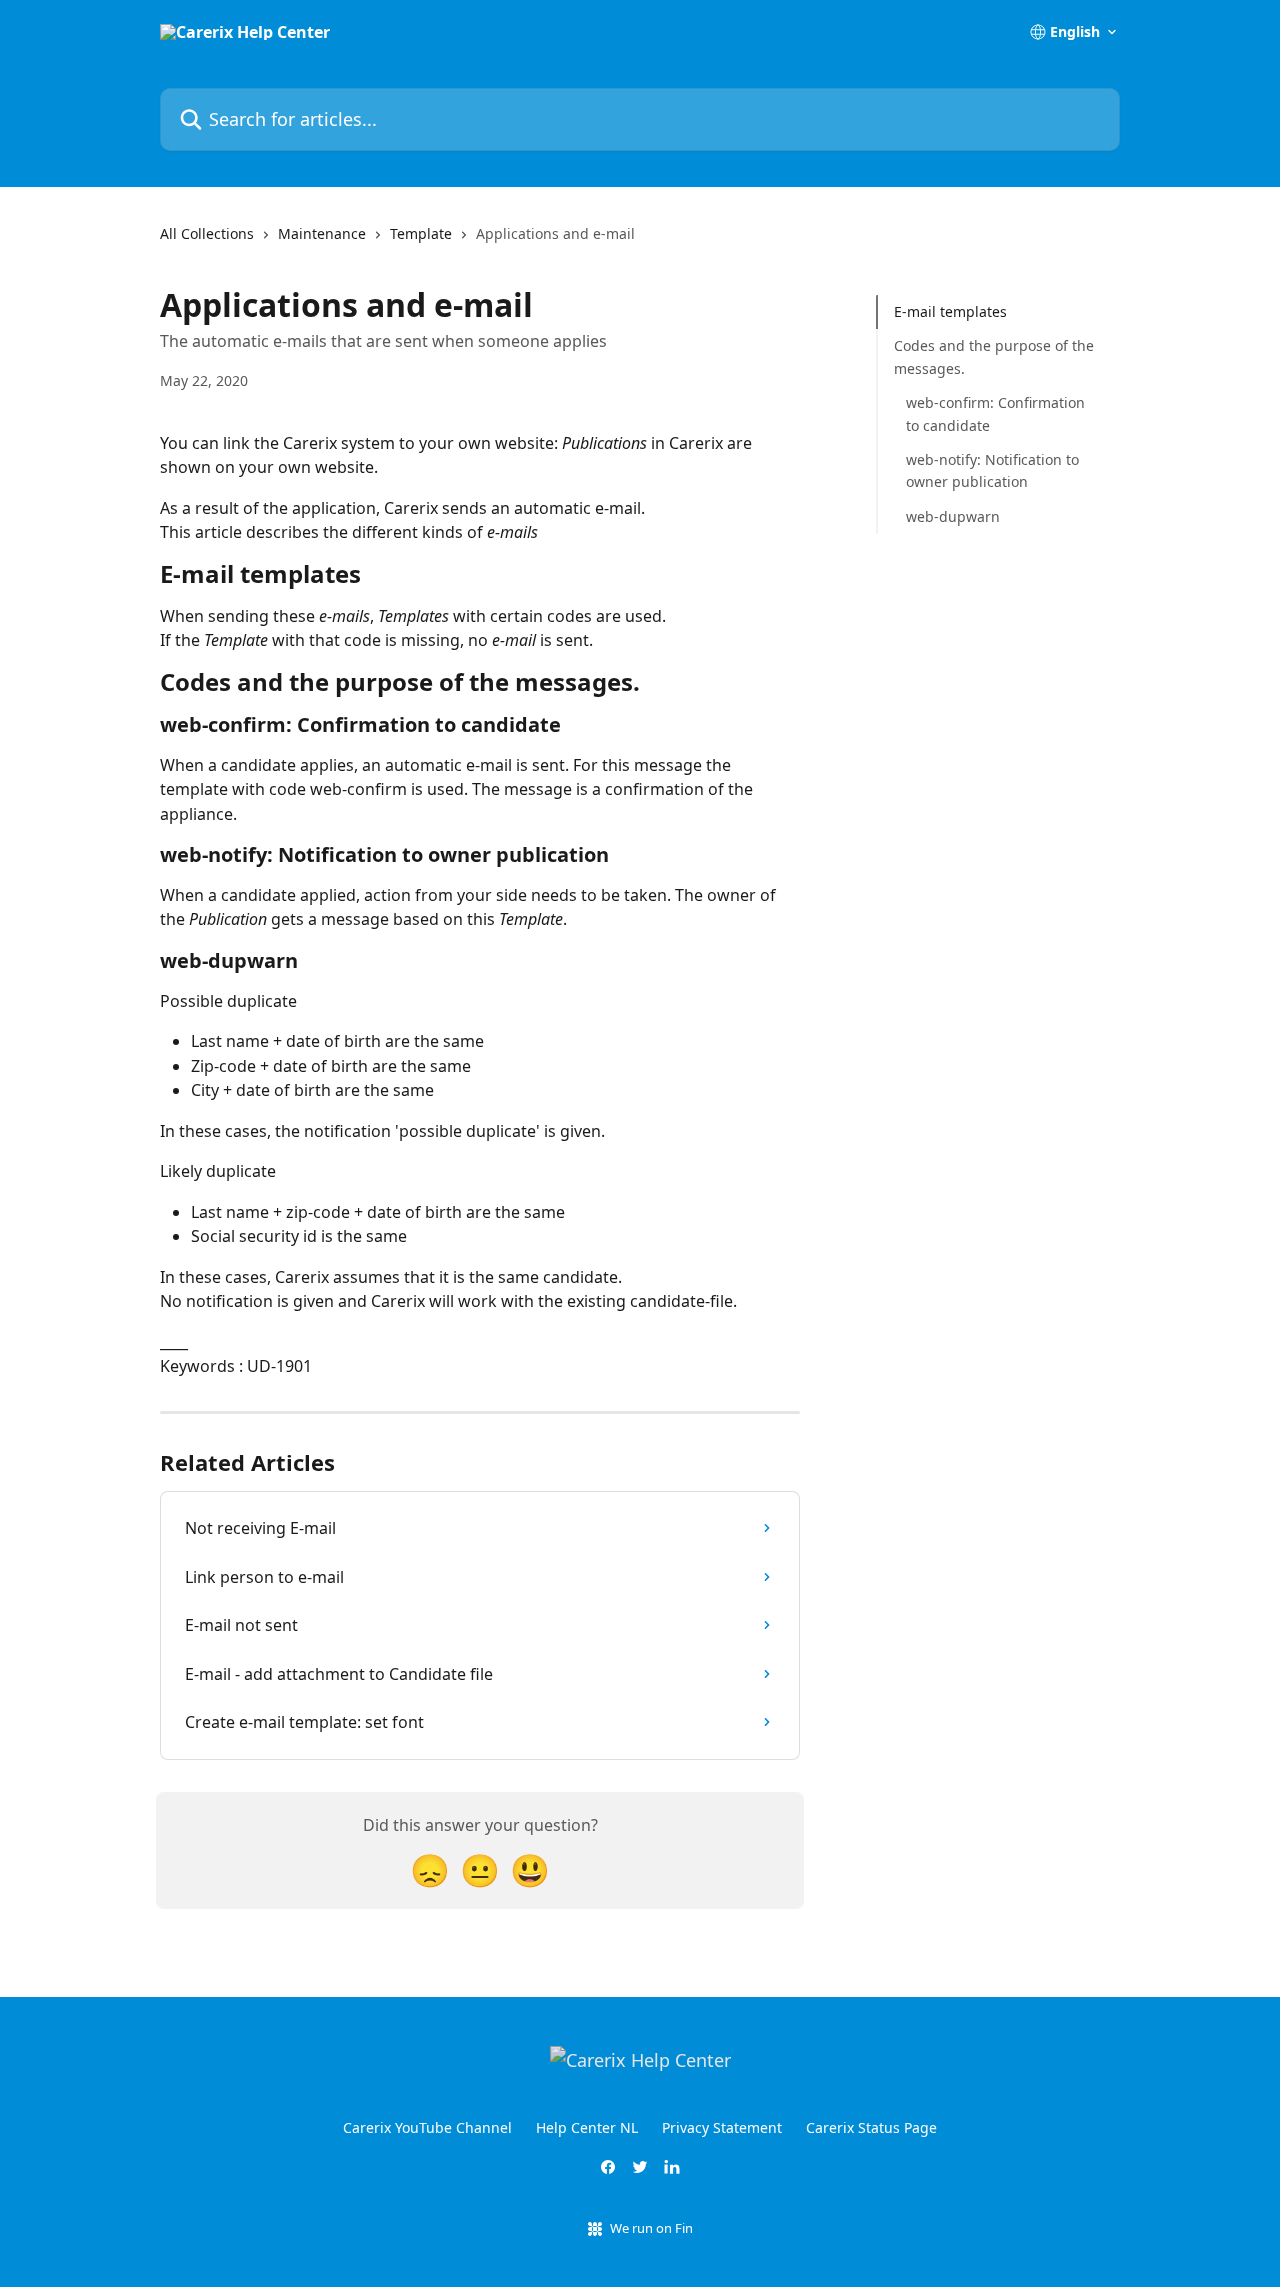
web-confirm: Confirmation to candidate (995, 413)
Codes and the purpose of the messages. (994, 356)
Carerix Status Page (871, 2127)
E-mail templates (950, 311)
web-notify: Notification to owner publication (992, 470)
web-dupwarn (953, 516)
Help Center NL (587, 2127)
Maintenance (322, 233)
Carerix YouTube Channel (427, 2127)
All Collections (207, 233)
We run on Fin (651, 2228)
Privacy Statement (722, 2127)
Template (421, 233)
